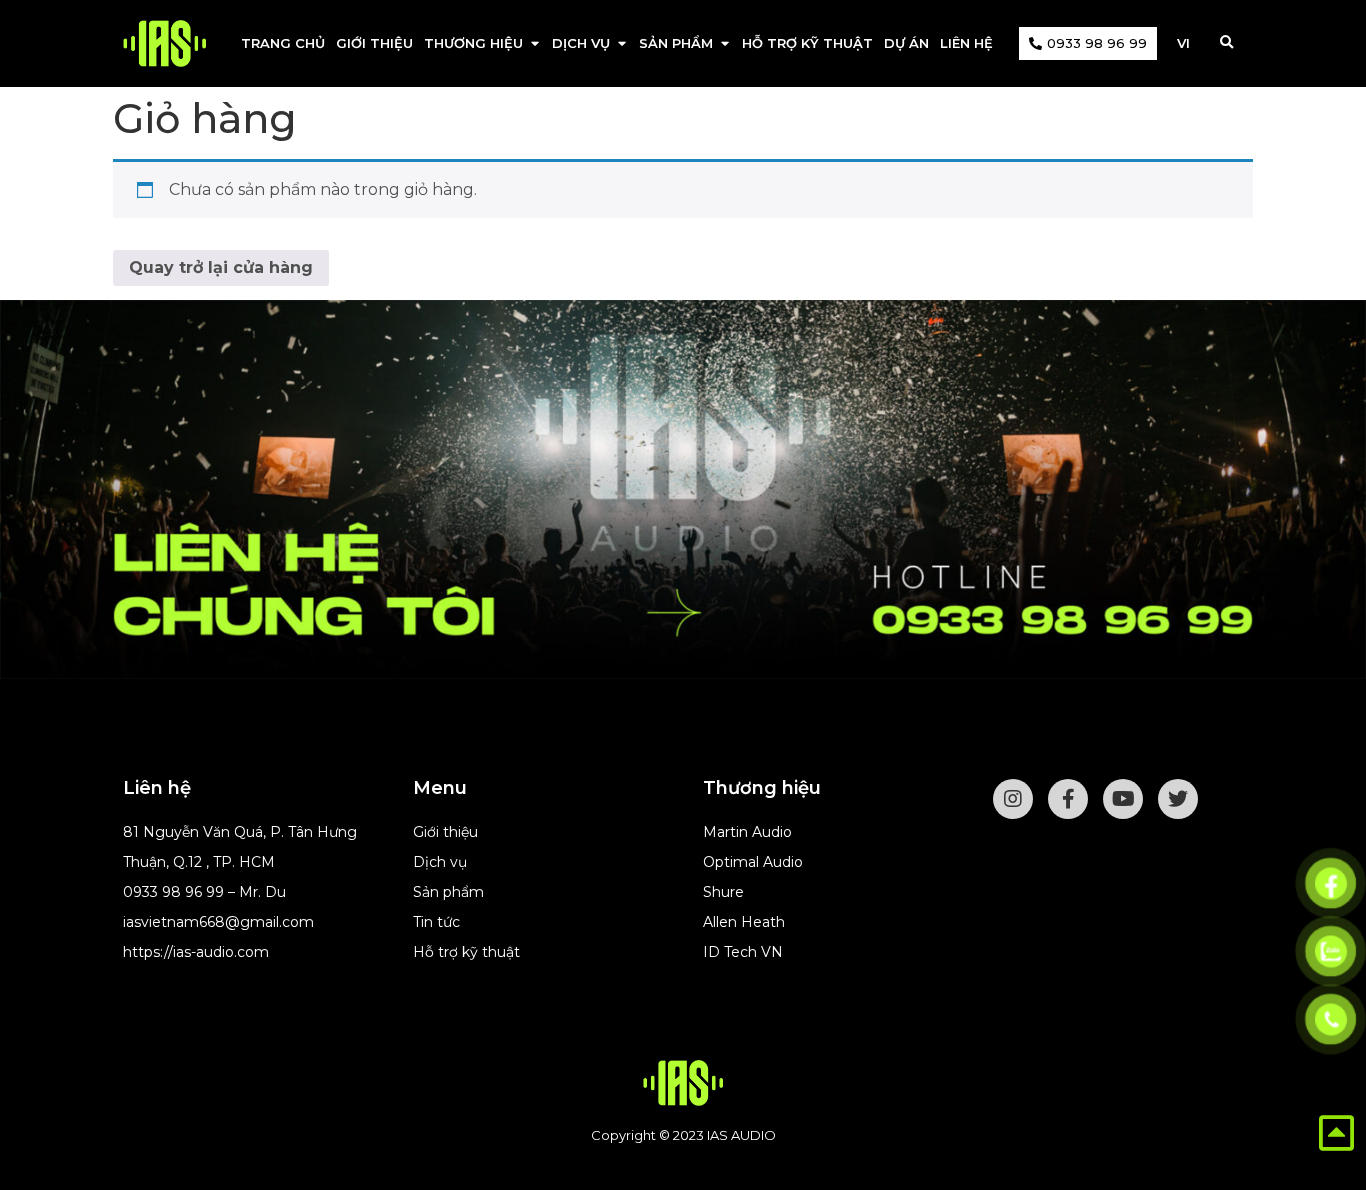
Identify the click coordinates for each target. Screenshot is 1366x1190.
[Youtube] (1123, 799)
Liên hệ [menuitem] (966, 43)
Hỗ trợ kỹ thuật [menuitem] (807, 43)
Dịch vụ (440, 862)
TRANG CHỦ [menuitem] (283, 43)
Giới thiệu (445, 832)
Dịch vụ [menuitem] (581, 43)
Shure (723, 892)
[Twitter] (1178, 799)
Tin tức (436, 922)
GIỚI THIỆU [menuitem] (374, 43)
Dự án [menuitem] (906, 43)
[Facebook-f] (1068, 799)
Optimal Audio (753, 862)
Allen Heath (744, 922)
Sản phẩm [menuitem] (676, 43)
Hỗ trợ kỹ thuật (466, 952)
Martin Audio (747, 832)
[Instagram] (1013, 799)
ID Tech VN (743, 952)
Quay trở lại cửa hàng (221, 267)
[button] (534, 44)
